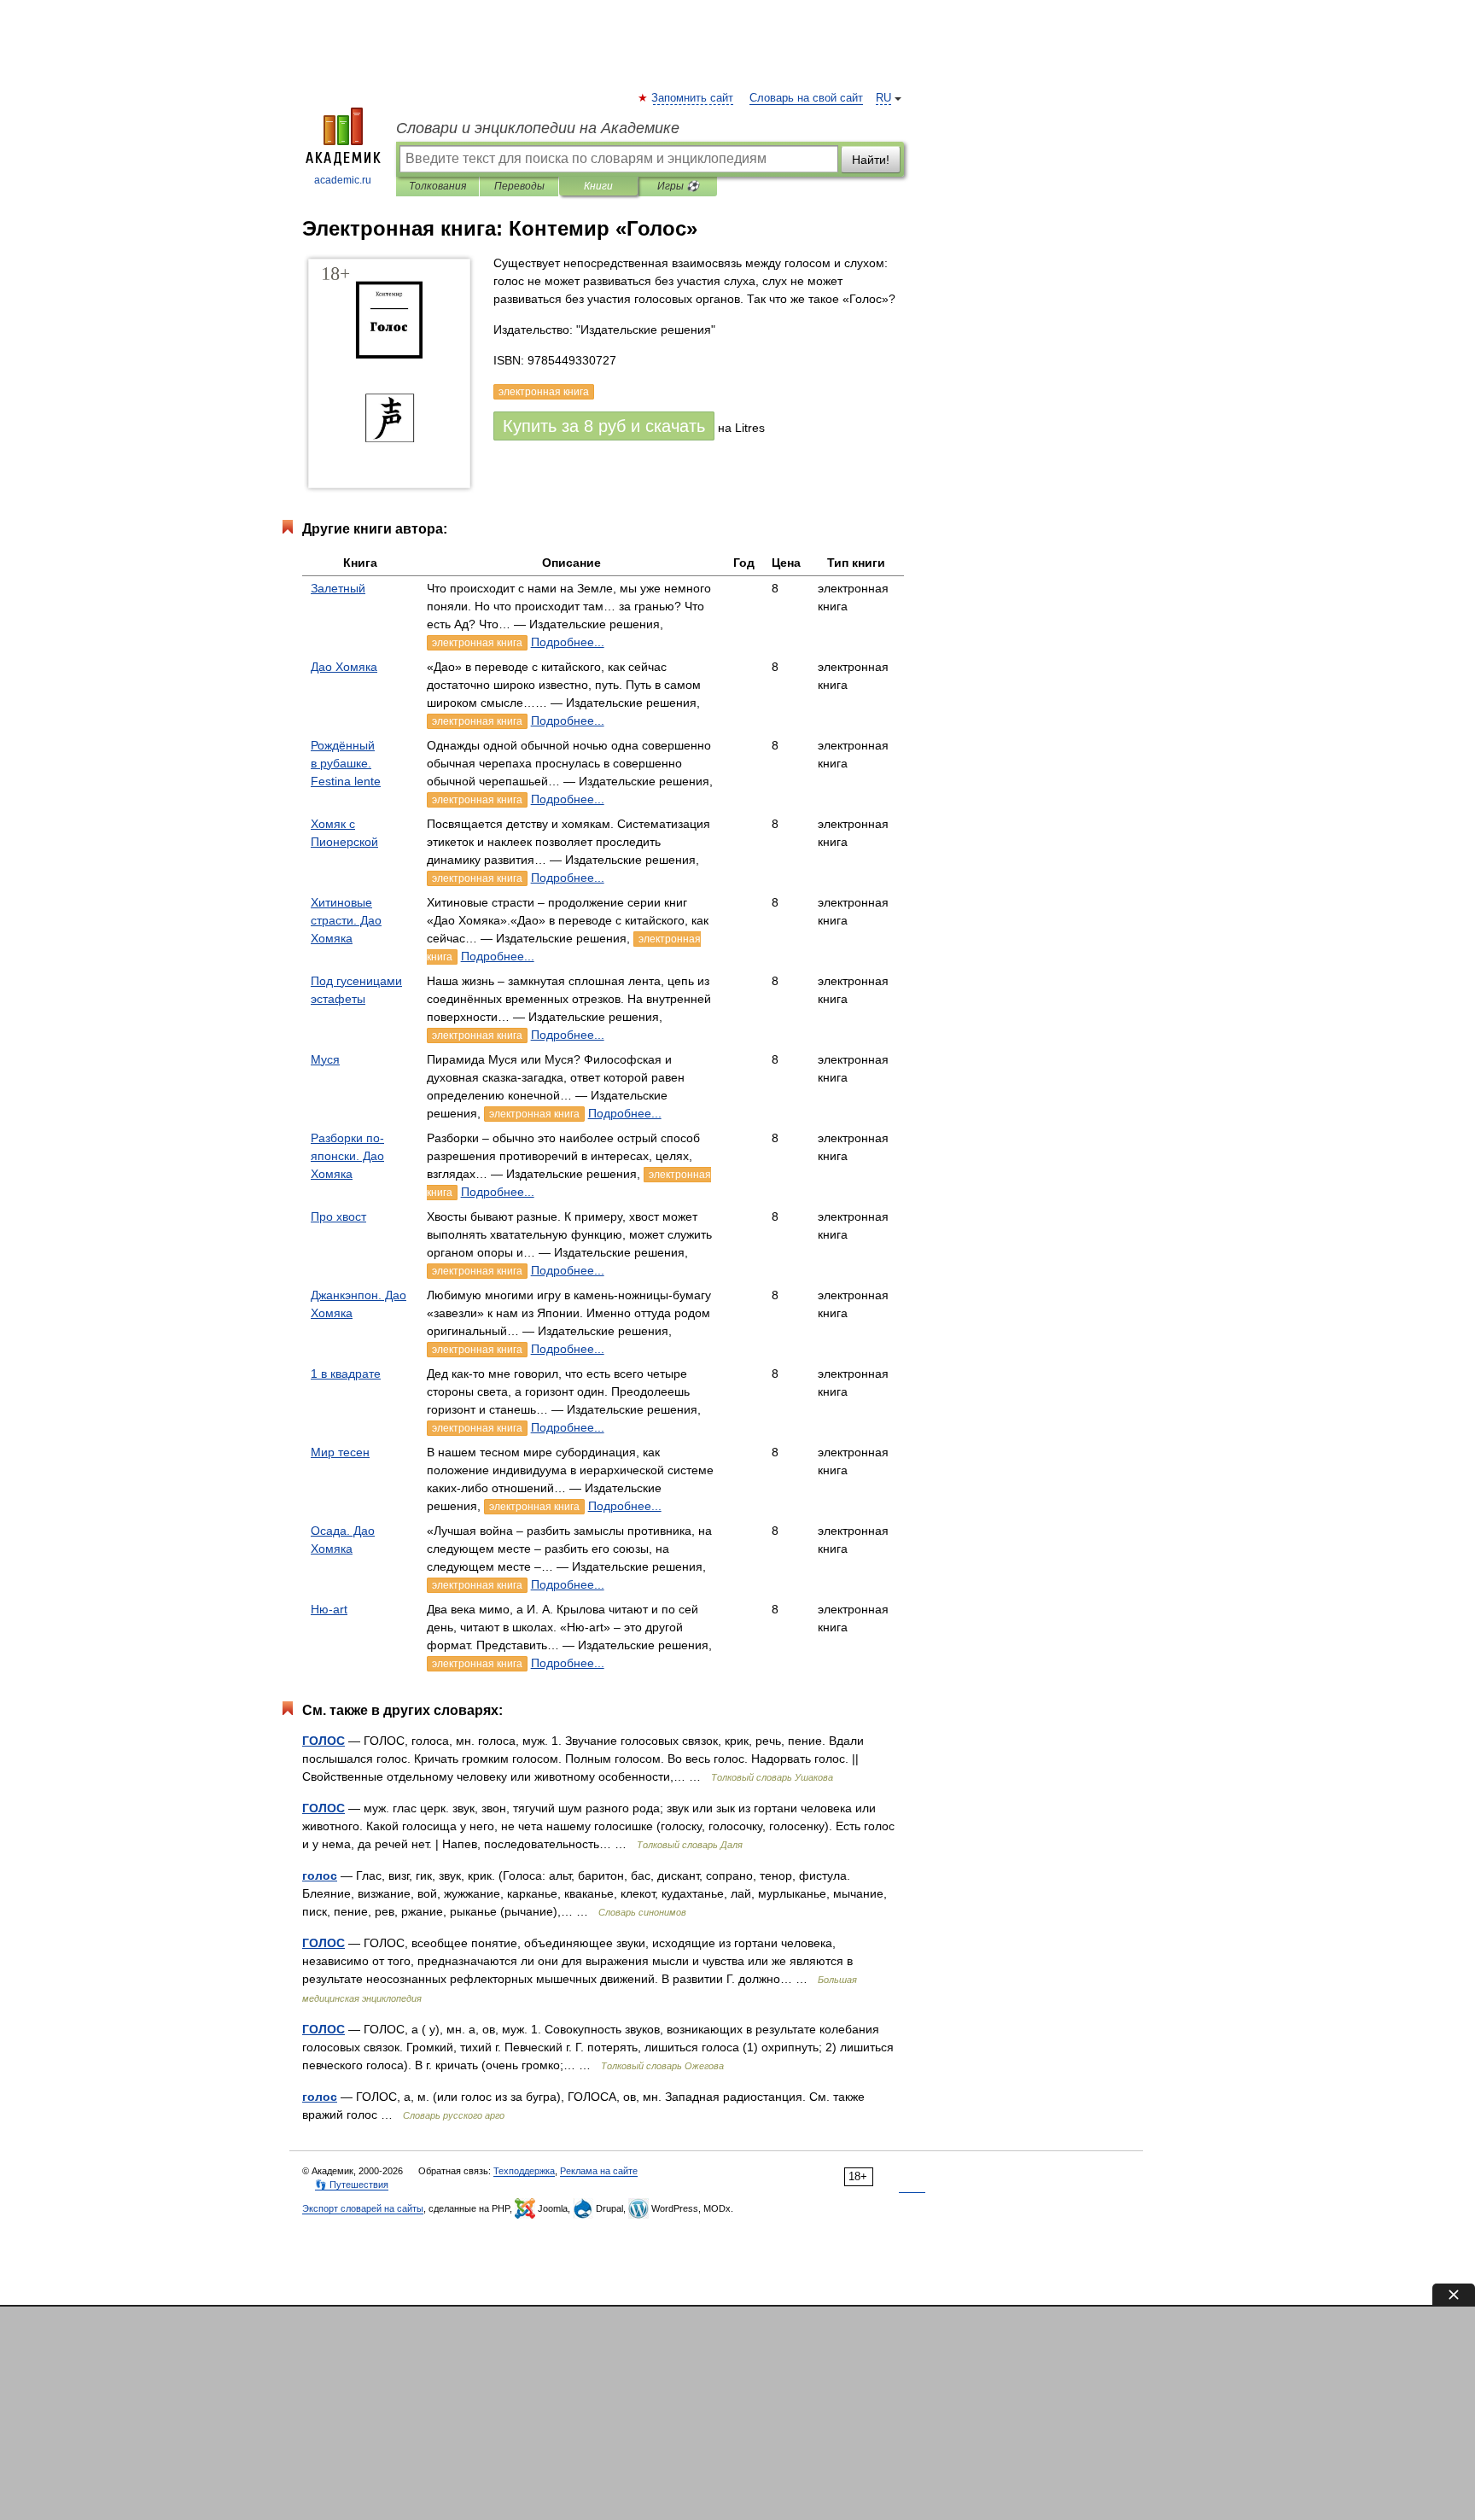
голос (320, 1875)
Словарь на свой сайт (806, 98)
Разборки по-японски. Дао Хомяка (347, 1156)
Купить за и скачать (604, 426)
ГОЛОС (324, 1741)
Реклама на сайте (599, 2171)
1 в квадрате (346, 1374)
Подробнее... (568, 642)
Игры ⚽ (678, 186)
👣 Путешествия (352, 2185)
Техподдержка (524, 2171)
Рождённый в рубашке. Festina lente (346, 763)
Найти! (871, 160)
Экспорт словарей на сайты (363, 2208)
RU (883, 98)
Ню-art (329, 1609)
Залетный (338, 588)
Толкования (437, 186)
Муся (325, 1059)
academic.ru (343, 180)
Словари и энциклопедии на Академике (538, 128)
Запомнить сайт (693, 98)
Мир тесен (340, 1452)
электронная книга (477, 643)
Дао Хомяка (344, 667)
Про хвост (338, 1216)
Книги (598, 186)
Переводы (519, 186)
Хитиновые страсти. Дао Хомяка (346, 920)
